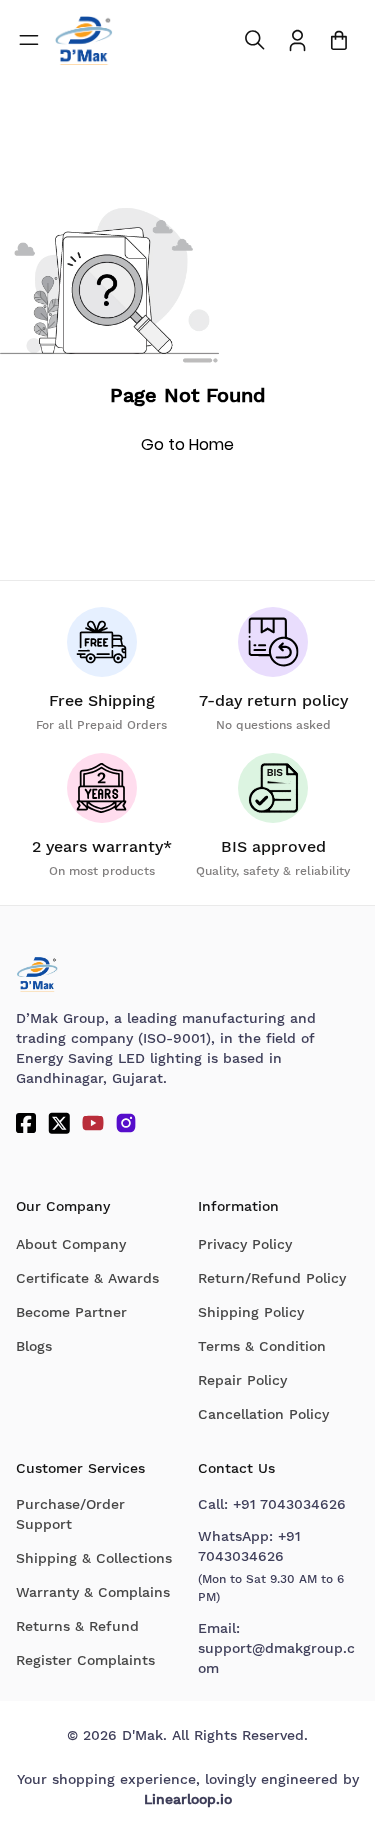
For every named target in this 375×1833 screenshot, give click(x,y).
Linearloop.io (188, 1799)
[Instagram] (126, 1123)
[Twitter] (59, 1123)
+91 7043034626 (289, 1504)
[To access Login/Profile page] (297, 40)
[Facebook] (26, 1123)
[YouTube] (93, 1123)
